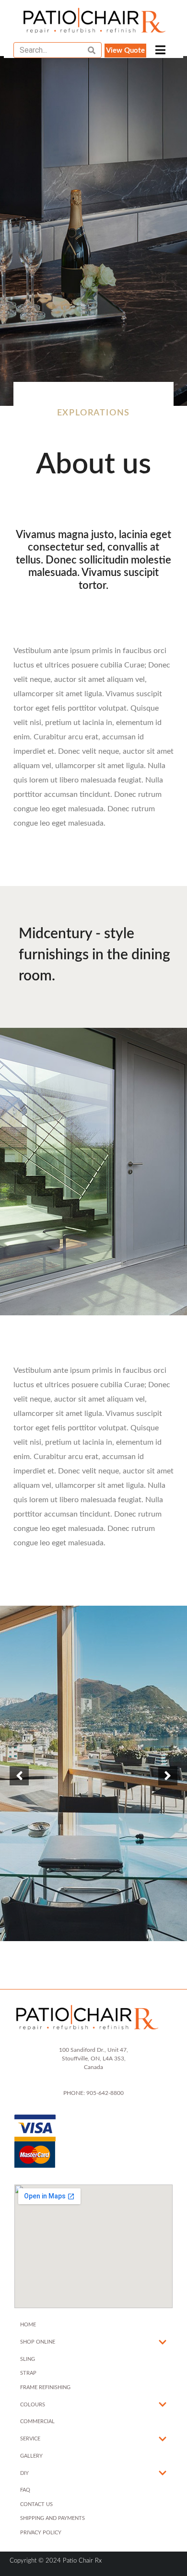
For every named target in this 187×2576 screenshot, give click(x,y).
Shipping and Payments (53, 2518)
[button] (125, 51)
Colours (33, 2405)
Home (28, 2325)
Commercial (37, 2421)
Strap (28, 2373)
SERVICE (30, 2439)
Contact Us (36, 2504)
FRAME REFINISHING (45, 2387)
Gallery (31, 2456)
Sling (28, 2359)
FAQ (25, 2490)
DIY (24, 2473)
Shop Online (38, 2342)
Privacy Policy (41, 2533)
